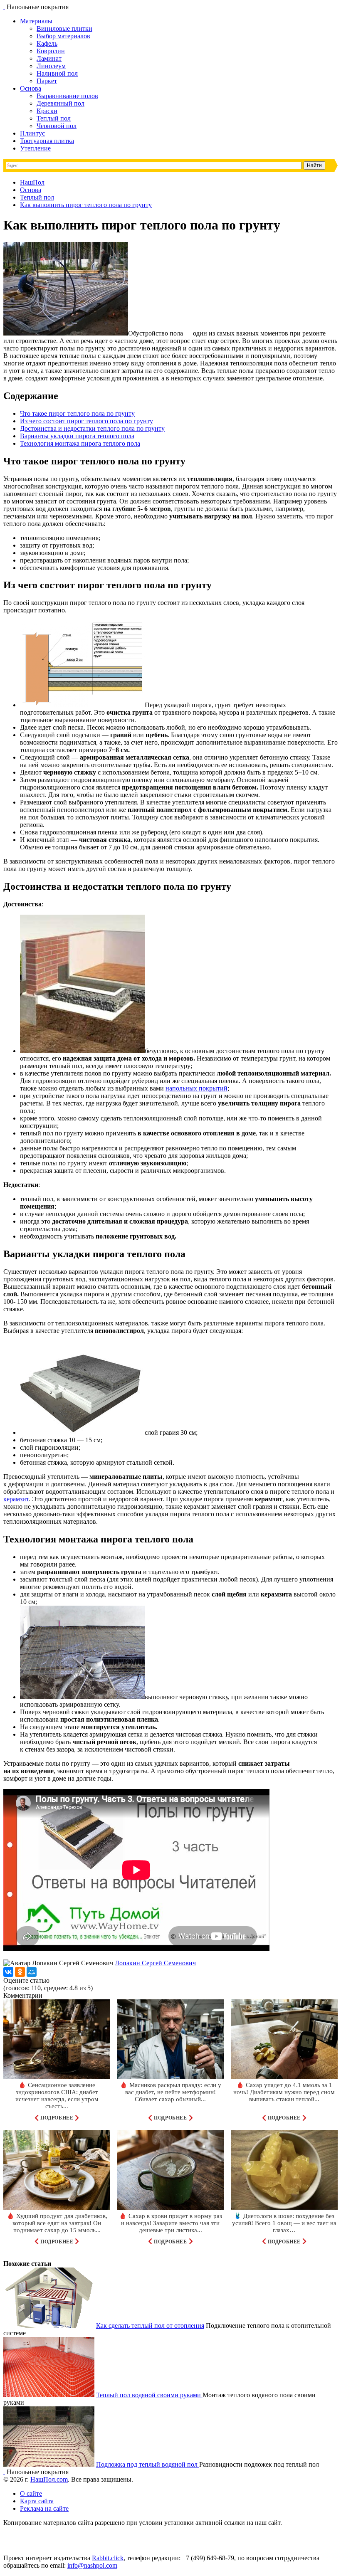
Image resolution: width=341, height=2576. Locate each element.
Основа (31, 88)
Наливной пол (57, 73)
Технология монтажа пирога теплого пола (80, 443)
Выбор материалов (63, 36)
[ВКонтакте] (8, 1972)
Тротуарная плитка (47, 141)
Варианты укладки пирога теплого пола (77, 436)
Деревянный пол (61, 103)
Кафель (47, 43)
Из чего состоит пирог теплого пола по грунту (86, 421)
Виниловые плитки (64, 28)
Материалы (36, 21)
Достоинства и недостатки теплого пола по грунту (92, 428)
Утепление (35, 148)
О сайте (31, 2493)
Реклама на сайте (44, 2508)
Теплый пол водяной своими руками (149, 2395)
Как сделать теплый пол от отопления (150, 2326)
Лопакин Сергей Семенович (155, 1963)
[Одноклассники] (20, 1972)
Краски (47, 111)
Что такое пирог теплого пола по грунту (77, 413)
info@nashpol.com (92, 2565)
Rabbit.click (108, 2558)
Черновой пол (57, 126)
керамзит (16, 1499)
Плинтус (32, 133)
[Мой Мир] (32, 1972)
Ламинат (49, 58)
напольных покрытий (196, 1088)
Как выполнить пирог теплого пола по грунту (86, 205)
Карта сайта (37, 2501)
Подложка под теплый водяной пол (148, 2464)
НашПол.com (49, 2479)
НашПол (32, 182)
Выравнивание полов (67, 96)
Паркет (47, 81)
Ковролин (51, 51)
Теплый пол (54, 118)
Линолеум (51, 66)
